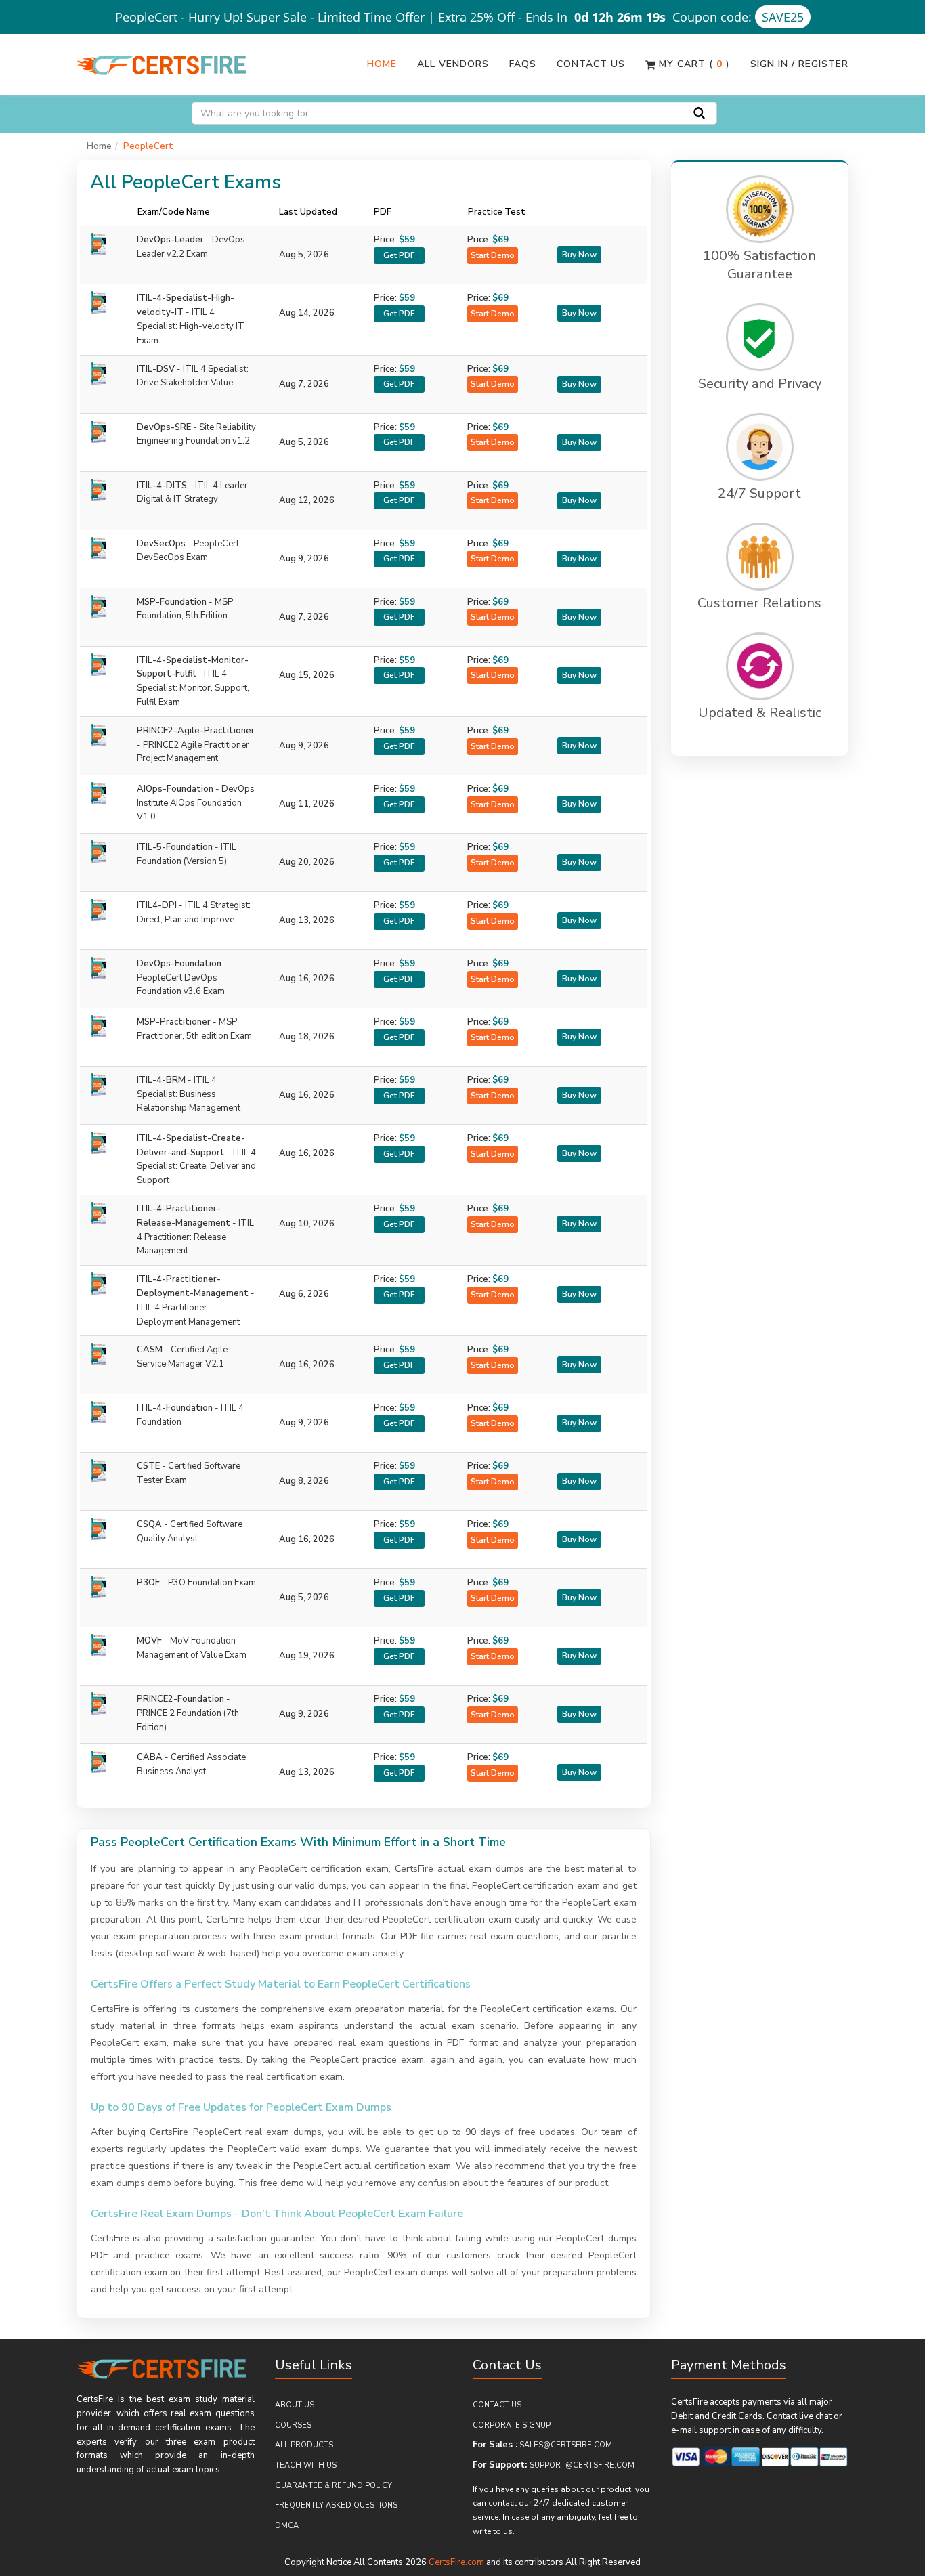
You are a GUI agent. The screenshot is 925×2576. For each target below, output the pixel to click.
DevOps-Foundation (182, 978)
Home (382, 64)
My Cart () (693, 64)
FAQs (523, 64)
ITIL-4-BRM (189, 1094)
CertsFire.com (456, 2562)
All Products (304, 2445)
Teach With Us (306, 2465)
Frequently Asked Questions (336, 2505)
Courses (293, 2425)
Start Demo (493, 255)
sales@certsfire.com (566, 2445)
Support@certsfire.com (582, 2465)
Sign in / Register (799, 64)
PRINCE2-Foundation (188, 1713)
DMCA (287, 2526)
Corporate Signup (512, 2425)
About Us (295, 2405)
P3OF (196, 1583)
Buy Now (579, 255)
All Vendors (453, 64)
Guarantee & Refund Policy (334, 2486)
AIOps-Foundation (196, 803)
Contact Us (591, 64)
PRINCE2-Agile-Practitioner (196, 745)
